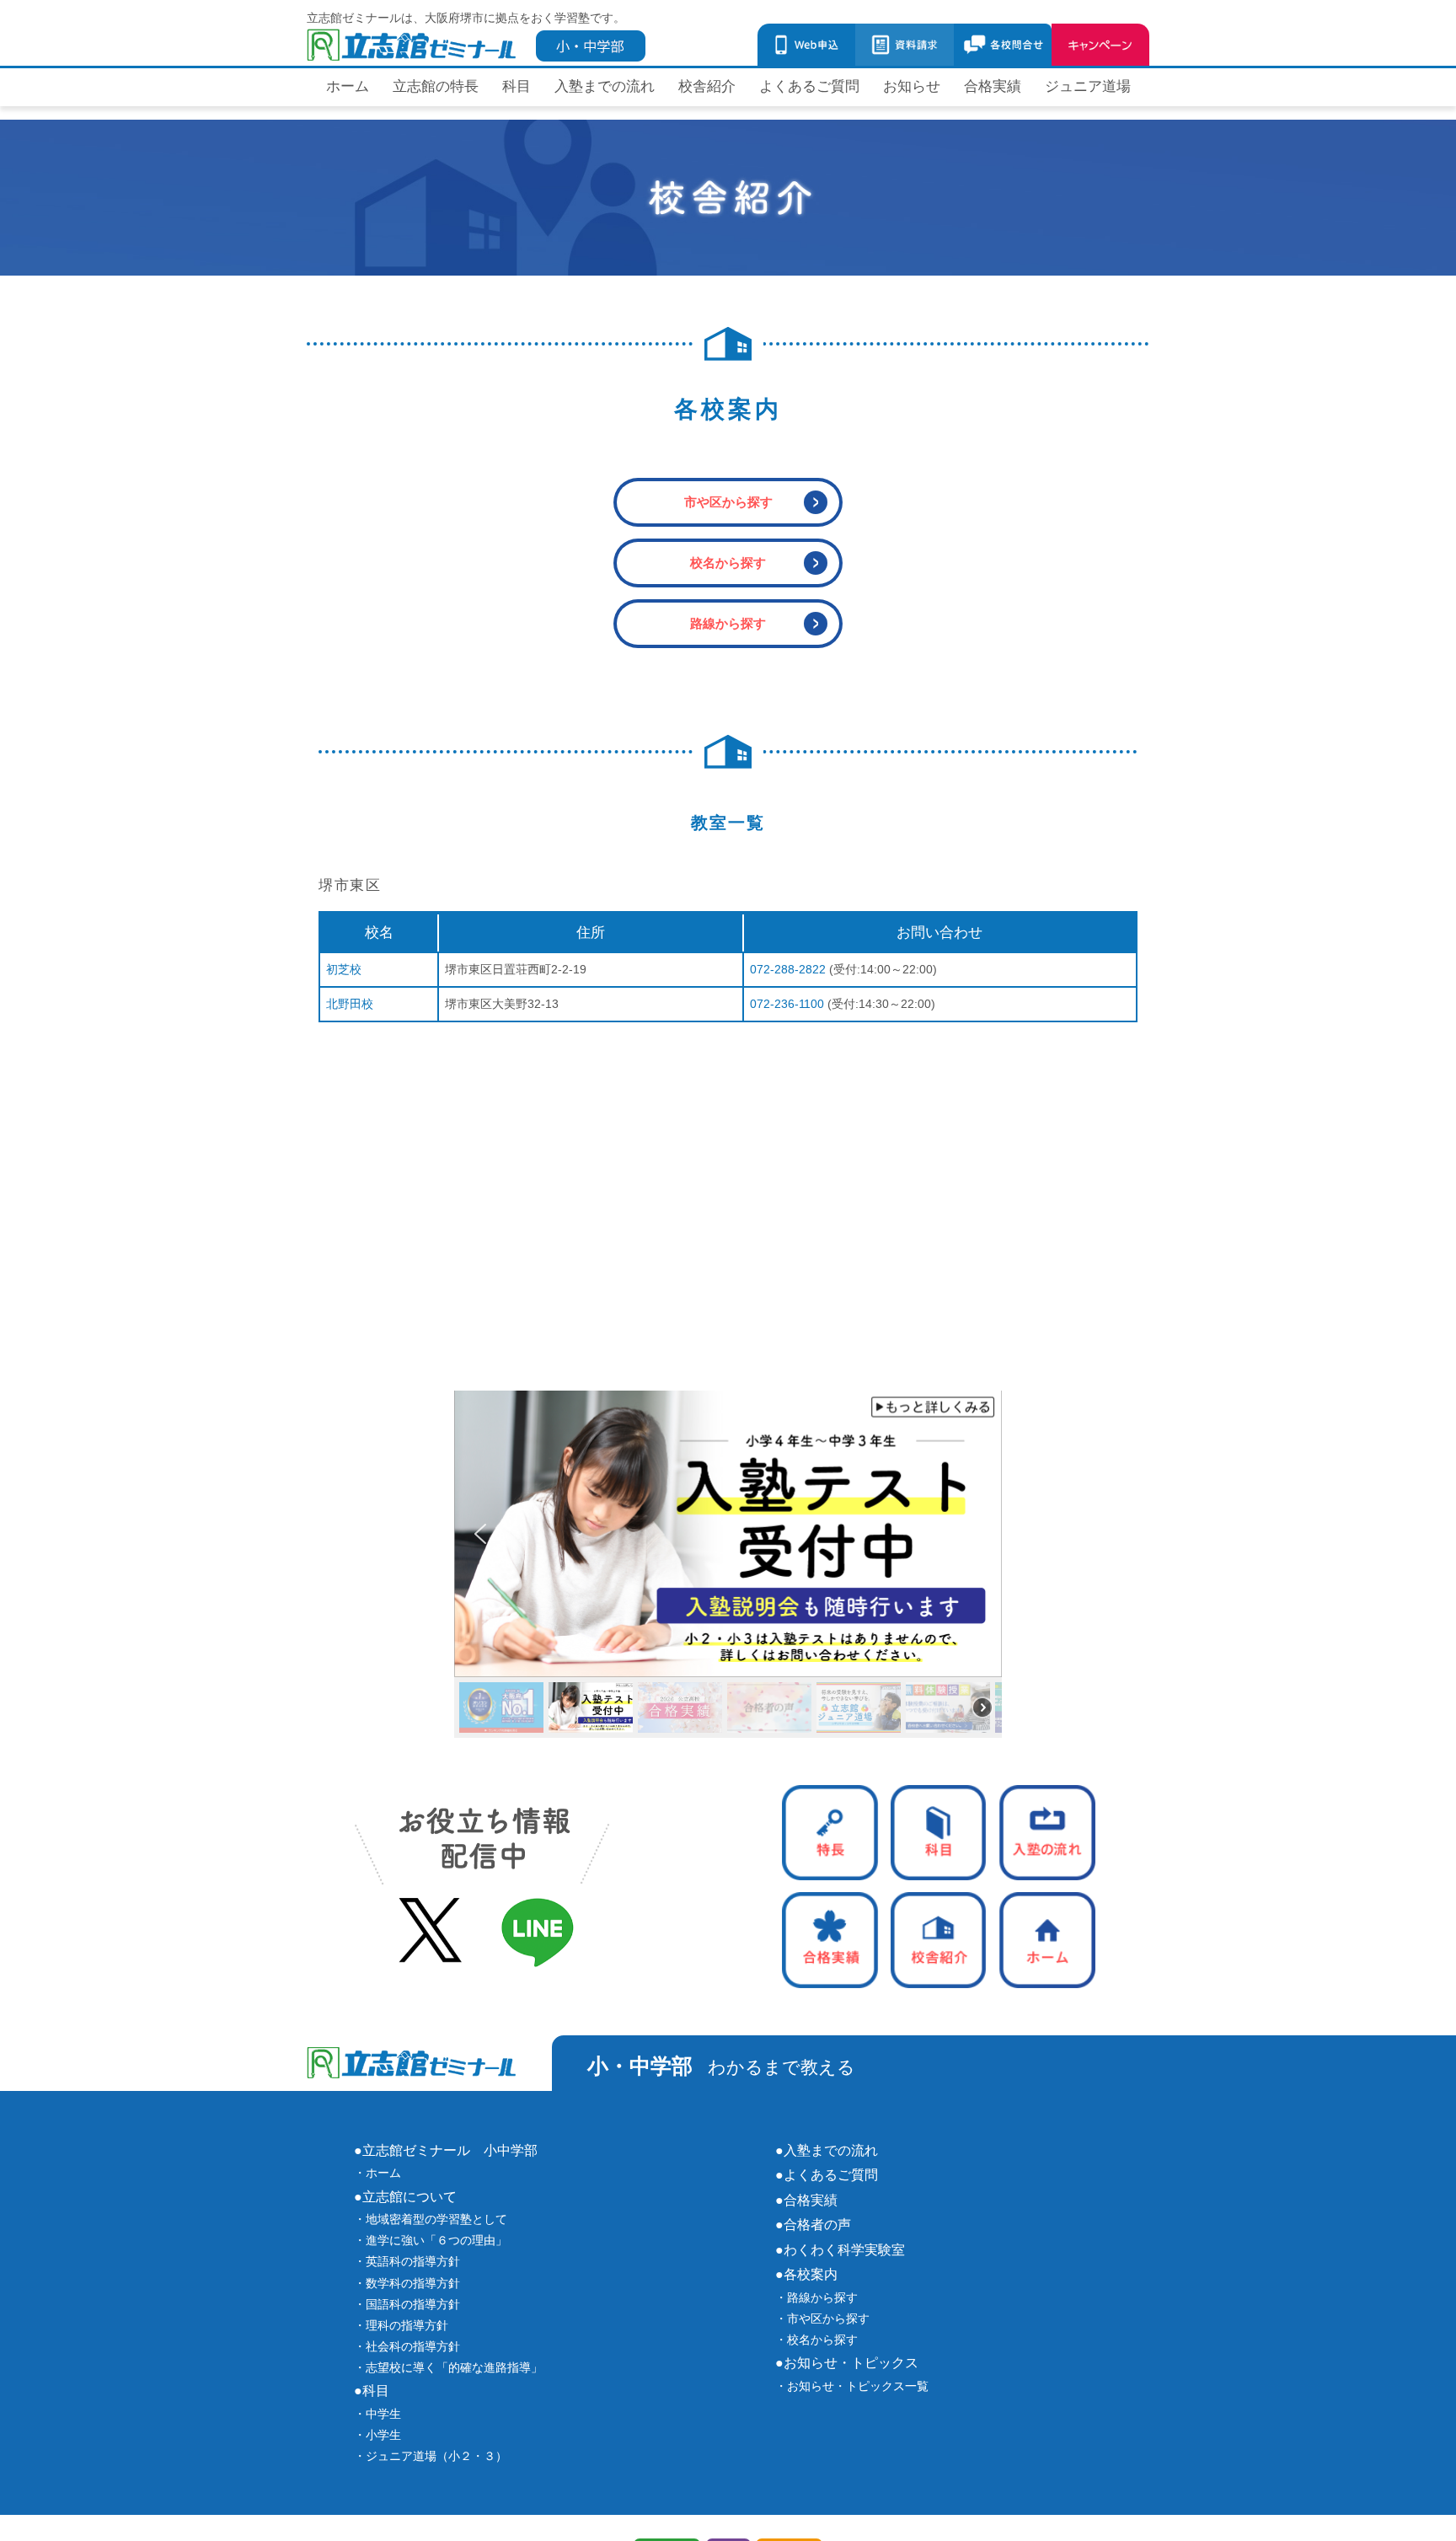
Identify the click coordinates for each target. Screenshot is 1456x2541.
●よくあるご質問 (827, 2174)
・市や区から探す (822, 2319)
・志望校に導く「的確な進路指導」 (448, 2367)
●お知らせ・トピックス (847, 2362)
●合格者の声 (813, 2224)
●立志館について (405, 2196)
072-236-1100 (787, 1004)
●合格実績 (806, 2200)
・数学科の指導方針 (407, 2283)
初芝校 (344, 969)
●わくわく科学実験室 (840, 2249)
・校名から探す (816, 2340)
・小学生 (377, 2435)
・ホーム (377, 2173)
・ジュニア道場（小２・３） (431, 2456)
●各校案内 (806, 2274)
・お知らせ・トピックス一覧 (852, 2386)
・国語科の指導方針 (407, 2304)
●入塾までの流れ (827, 2150)
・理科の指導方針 (401, 2325)
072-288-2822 (788, 969)
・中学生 (377, 2414)
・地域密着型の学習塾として (431, 2219)
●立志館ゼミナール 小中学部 (446, 2150)
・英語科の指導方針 (407, 2261)
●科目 (372, 2390)
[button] (728, 1534)
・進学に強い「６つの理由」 (431, 2240)
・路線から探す (816, 2297)
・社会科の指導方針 (407, 2346)
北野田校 (350, 1004)
